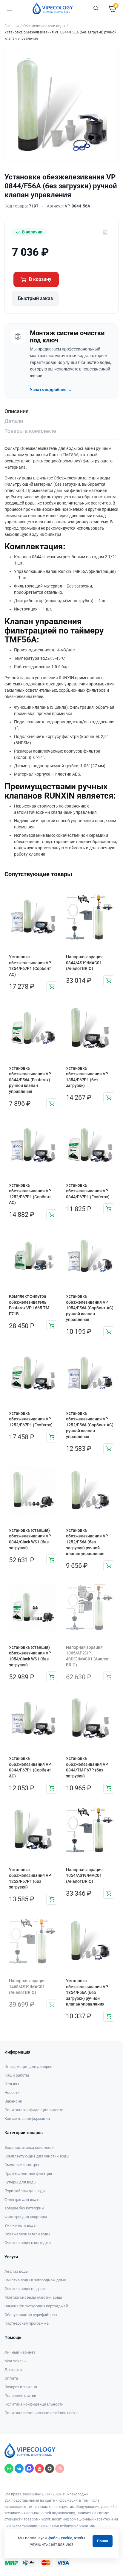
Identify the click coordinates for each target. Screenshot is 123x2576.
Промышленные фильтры (28, 2173)
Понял (103, 2541)
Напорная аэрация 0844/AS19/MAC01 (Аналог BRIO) (84, 963)
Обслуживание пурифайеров (31, 2315)
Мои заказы (16, 2361)
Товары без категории (24, 2208)
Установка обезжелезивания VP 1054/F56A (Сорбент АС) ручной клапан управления (90, 1308)
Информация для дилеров (28, 2067)
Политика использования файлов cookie (41, 2413)
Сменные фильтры (22, 2165)
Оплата (11, 2378)
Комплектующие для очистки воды (37, 2156)
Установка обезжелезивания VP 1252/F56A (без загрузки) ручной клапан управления (87, 1542)
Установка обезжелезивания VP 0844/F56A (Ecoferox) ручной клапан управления (30, 1080)
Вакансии (13, 2101)
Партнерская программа (27, 2323)
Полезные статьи (20, 2396)
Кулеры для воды (20, 2182)
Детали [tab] (14, 421)
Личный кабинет (20, 2352)
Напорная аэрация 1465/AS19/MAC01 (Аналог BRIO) (27, 1987)
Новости (12, 2093)
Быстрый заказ (35, 298)
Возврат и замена (21, 2387)
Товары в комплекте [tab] (30, 431)
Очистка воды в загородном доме (35, 2280)
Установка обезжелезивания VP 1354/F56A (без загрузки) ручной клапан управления (87, 1992)
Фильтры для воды (22, 2199)
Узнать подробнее (51, 390)
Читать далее (109, 1677)
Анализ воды (17, 2271)
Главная (12, 26)
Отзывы (12, 2084)
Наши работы (17, 2075)
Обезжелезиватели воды (44, 26)
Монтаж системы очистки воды (33, 2297)
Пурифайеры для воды (25, 2191)
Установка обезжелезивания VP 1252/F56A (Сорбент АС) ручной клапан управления (90, 1425)
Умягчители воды (20, 2225)
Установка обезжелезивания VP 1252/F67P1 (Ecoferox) (31, 1419)
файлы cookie (60, 2538)
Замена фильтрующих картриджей (36, 2306)
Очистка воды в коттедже (28, 2243)
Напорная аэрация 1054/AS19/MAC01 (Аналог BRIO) (84, 1876)
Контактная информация (27, 2119)
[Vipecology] (53, 8)
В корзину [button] (52, 987)
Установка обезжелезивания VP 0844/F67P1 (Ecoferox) (88, 1191)
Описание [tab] (17, 411)
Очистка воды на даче (25, 2289)
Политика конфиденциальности (34, 2110)
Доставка (13, 2370)
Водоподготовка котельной (29, 2147)
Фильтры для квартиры (26, 2217)
